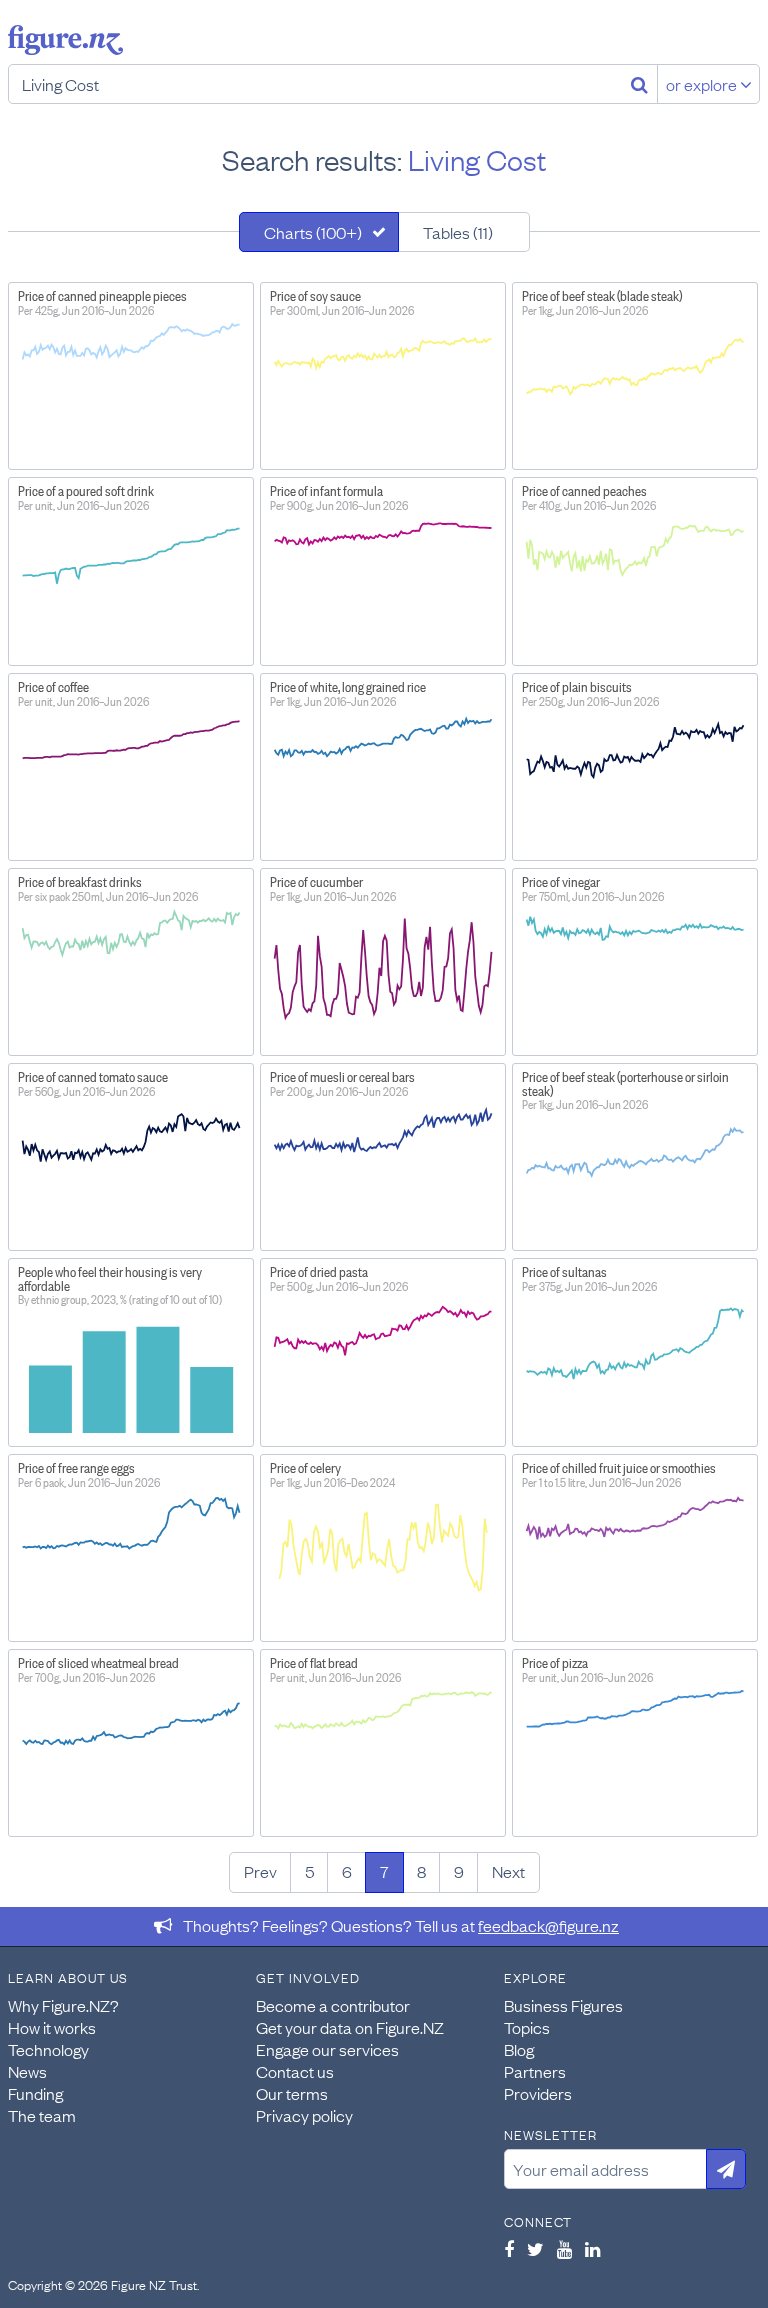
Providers (538, 2093)
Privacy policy (304, 2115)
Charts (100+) (313, 232)
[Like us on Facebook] (509, 2249)
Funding (35, 2093)
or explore (703, 84)
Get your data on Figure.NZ (350, 2027)
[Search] (639, 84)
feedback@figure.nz (548, 1925)
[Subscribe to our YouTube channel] (564, 2249)
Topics (527, 2027)
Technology (48, 2049)
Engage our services (327, 2049)
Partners (535, 2071)
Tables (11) (458, 232)
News (27, 2071)
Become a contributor (333, 2005)
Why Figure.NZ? (63, 2005)
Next (508, 1871)
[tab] (319, 232)
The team (42, 2115)
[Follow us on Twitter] (535, 2249)
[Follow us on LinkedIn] (592, 2249)
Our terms (292, 2093)
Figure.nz (65, 40)
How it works (52, 2027)
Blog (519, 2049)
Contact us (295, 2071)
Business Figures (563, 2005)
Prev (260, 1871)
